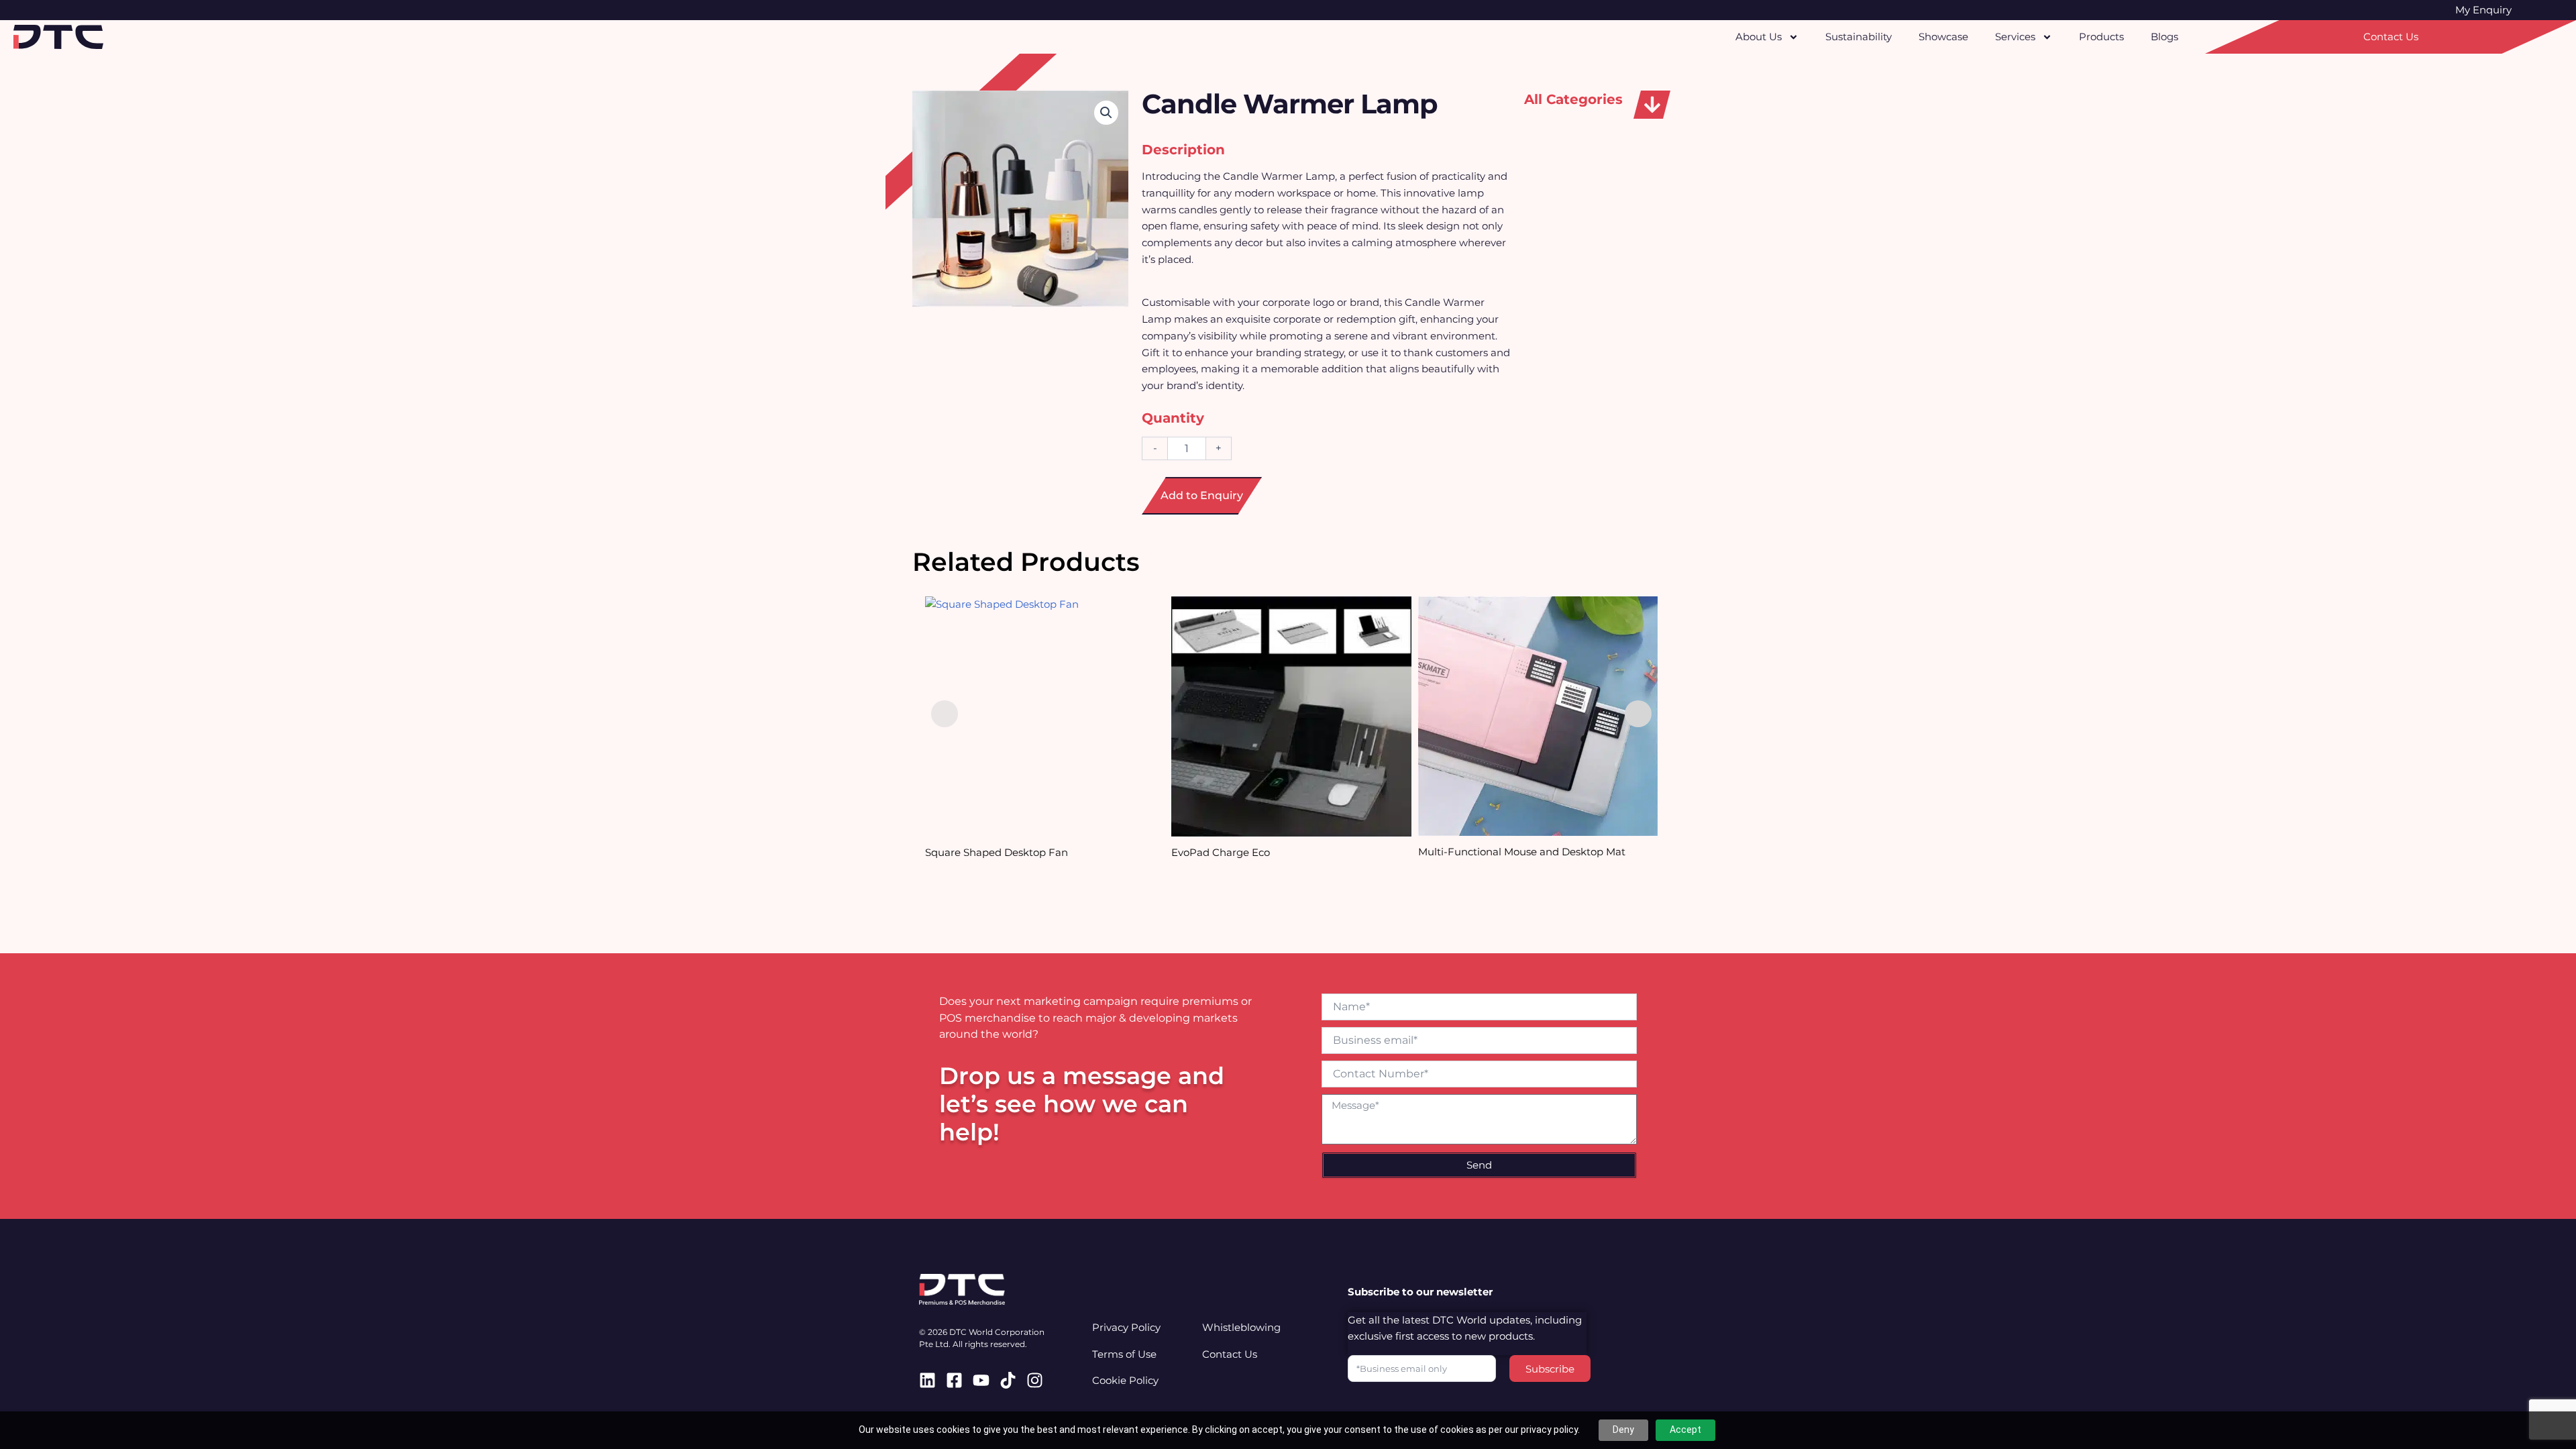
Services (2015, 37)
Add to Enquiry (1202, 495)
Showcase (1943, 37)
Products (2101, 37)
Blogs (2164, 37)
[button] (1652, 105)
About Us (1759, 37)
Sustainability (1859, 37)
